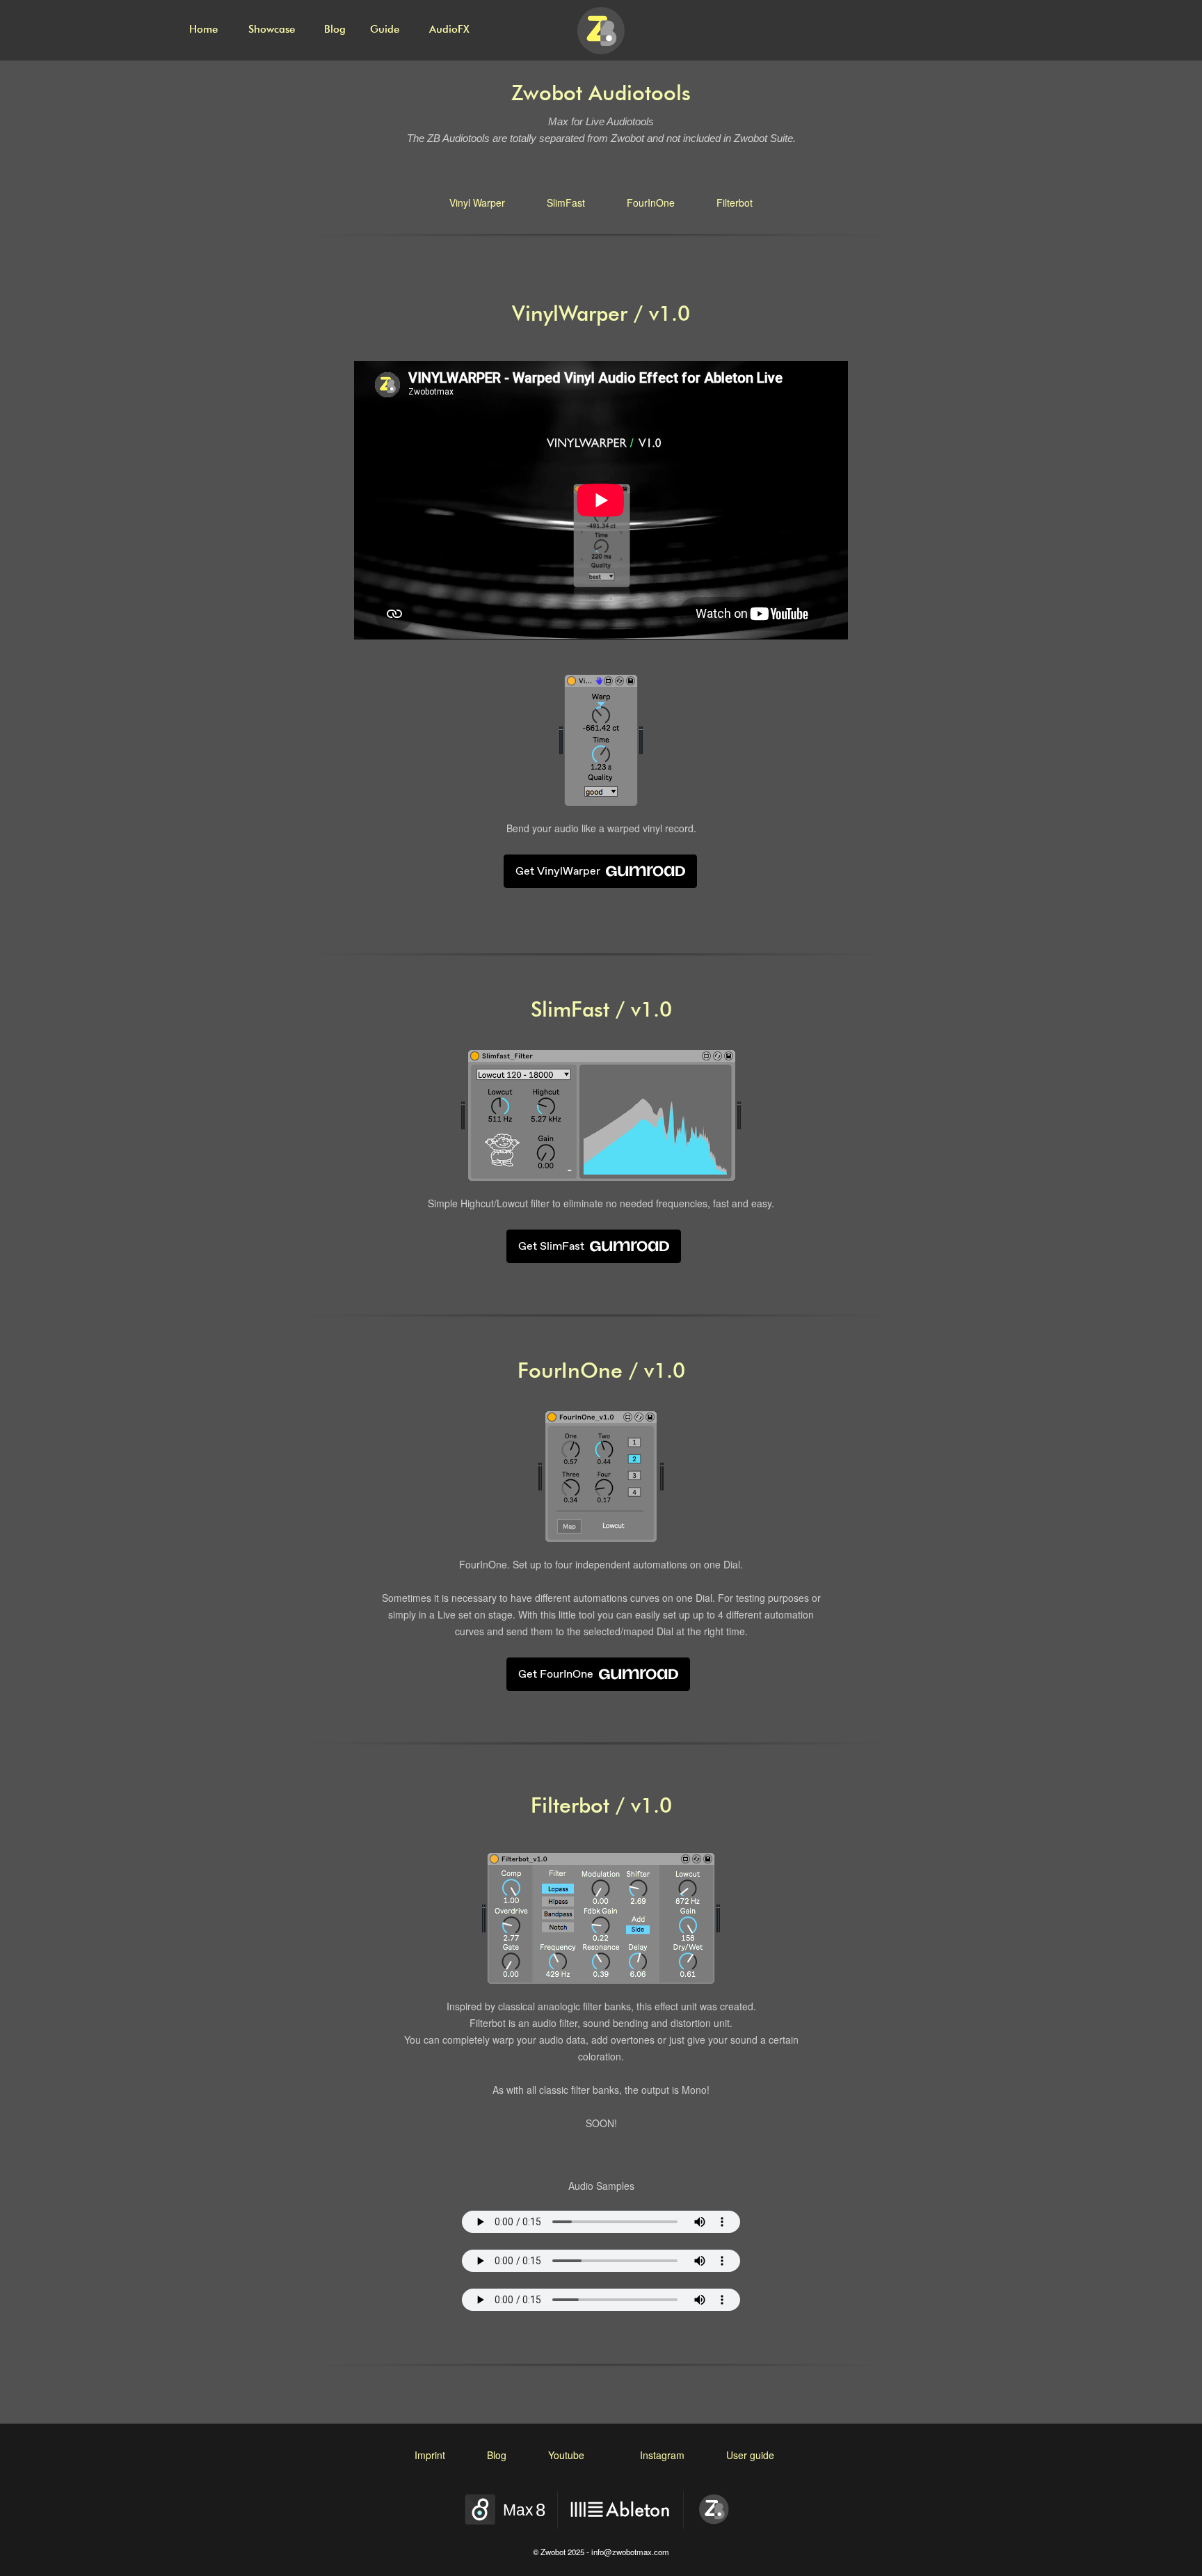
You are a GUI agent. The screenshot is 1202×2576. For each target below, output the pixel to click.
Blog (335, 30)
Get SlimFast (551, 1246)
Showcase (272, 30)
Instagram (662, 2455)
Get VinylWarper (558, 871)
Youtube (566, 2455)
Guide (385, 30)
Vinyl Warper (477, 202)
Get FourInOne (556, 1674)
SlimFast (566, 202)
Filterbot (735, 202)
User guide (750, 2455)
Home (203, 30)
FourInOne (651, 202)
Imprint (430, 2455)
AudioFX (449, 30)
